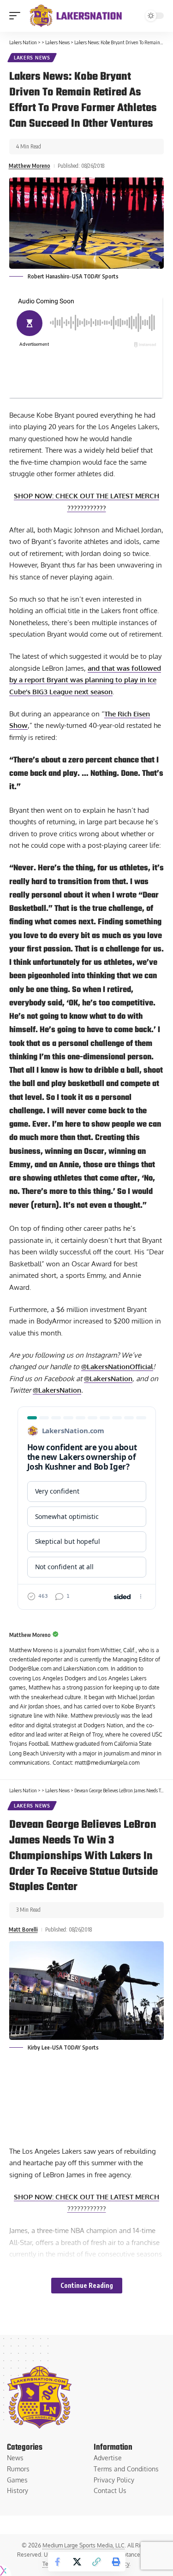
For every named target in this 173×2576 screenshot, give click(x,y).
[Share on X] (77, 2562)
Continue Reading (87, 2285)
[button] (17, 16)
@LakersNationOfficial (117, 1367)
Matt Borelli (23, 1929)
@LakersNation (108, 1379)
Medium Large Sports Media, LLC (84, 2545)
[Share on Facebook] (58, 2562)
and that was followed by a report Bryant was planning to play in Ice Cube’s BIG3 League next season (85, 680)
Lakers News (32, 58)
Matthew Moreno (30, 166)
